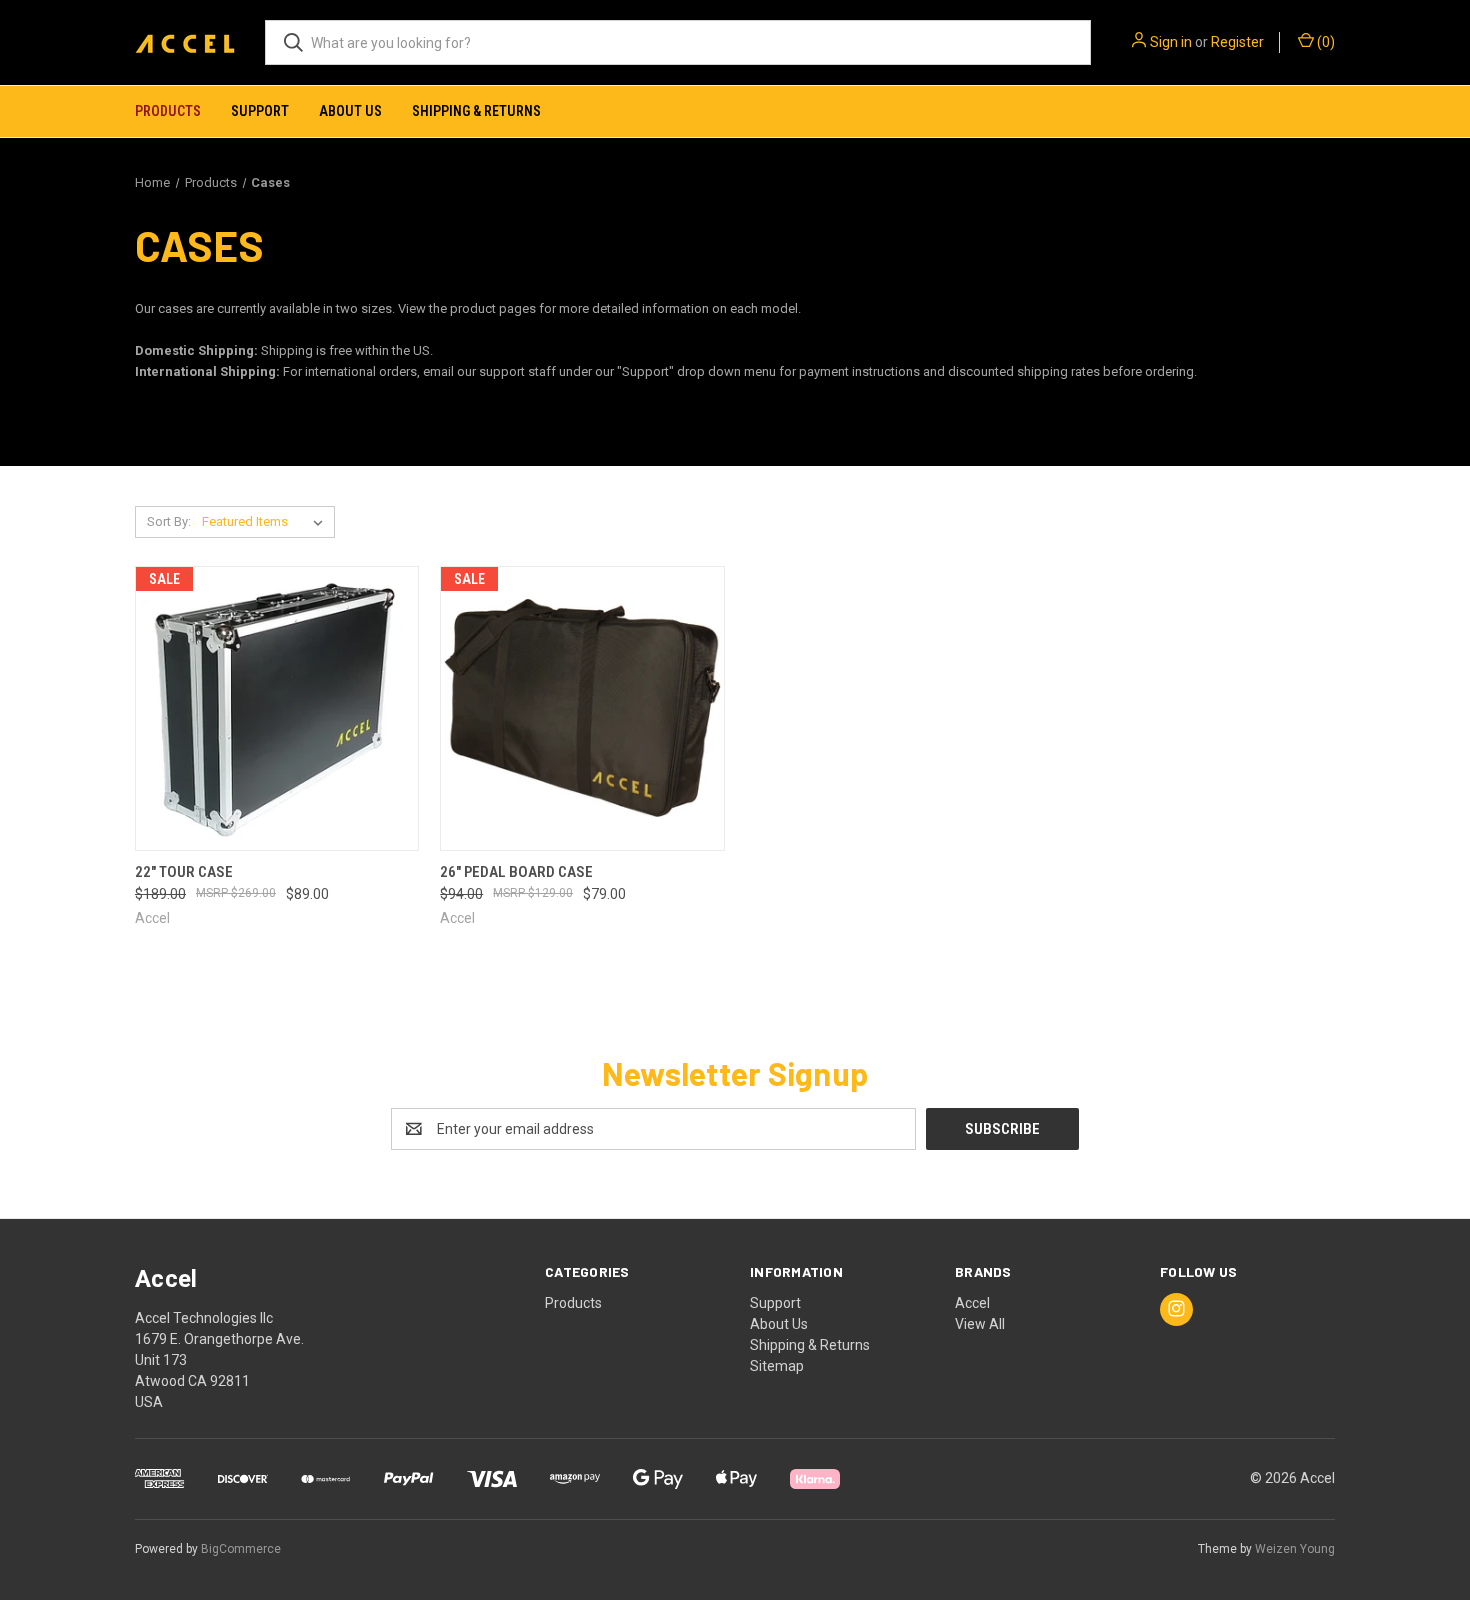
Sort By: (169, 521)
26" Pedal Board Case (516, 872)
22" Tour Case (184, 872)
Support (260, 111)
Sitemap (777, 1366)
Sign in (1171, 42)
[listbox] (266, 522)
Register (1237, 42)
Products (168, 111)
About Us (350, 111)
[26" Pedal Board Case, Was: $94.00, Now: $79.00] (582, 708)
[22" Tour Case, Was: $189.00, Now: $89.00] (277, 708)
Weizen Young (1295, 1549)
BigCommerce (241, 1549)
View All (980, 1324)
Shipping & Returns (476, 111)
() (1324, 42)
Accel (972, 1303)
